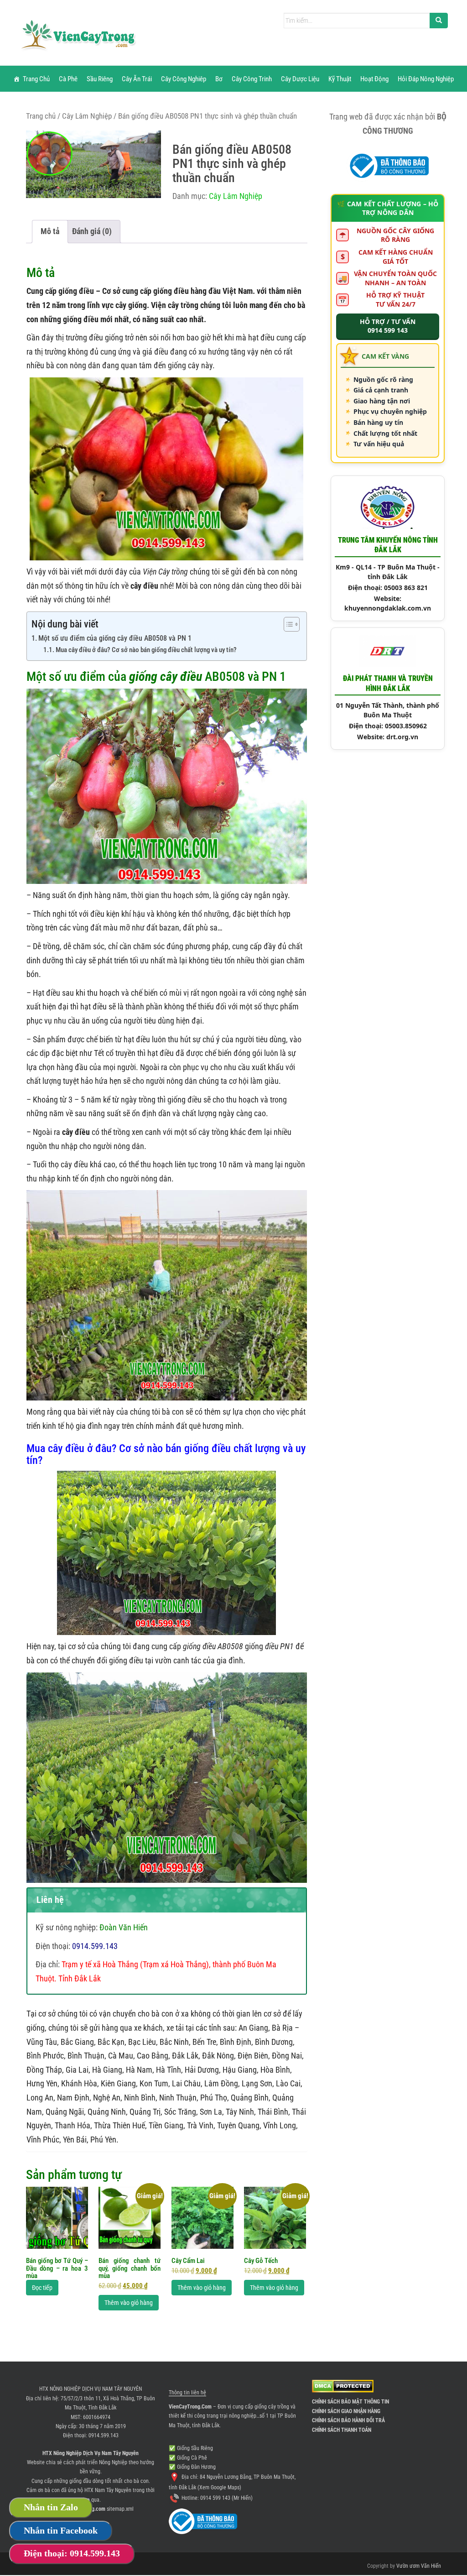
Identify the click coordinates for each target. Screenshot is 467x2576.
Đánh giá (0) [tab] (92, 231)
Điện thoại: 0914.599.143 (72, 2553)
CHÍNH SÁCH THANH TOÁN (342, 2430)
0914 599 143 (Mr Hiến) (226, 2498)
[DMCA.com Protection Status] (343, 2386)
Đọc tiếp (42, 2288)
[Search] (439, 21)
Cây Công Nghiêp (184, 79)
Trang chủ (41, 116)
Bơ (219, 79)
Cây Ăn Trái (137, 79)
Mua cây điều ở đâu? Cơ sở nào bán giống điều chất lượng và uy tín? (146, 650)
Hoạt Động (374, 79)
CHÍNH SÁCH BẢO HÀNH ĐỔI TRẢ (348, 2420)
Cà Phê (68, 79)
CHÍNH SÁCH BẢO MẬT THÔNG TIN (350, 2402)
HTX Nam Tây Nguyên (108, 2490)
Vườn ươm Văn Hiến (419, 2566)
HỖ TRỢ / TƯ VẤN (388, 326)
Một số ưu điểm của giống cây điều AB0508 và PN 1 (115, 638)
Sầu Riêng (100, 79)
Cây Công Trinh (252, 79)
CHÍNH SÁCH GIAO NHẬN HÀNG (346, 2411)
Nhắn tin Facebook (61, 2530)
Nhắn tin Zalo (51, 2507)
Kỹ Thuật (340, 79)
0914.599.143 (104, 2435)
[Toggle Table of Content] (287, 624)
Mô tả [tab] (50, 231)
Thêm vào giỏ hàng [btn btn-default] (129, 2303)
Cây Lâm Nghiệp (87, 116)
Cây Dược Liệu (300, 79)
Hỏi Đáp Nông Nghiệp (426, 79)
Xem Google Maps (219, 2487)
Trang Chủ (36, 79)
